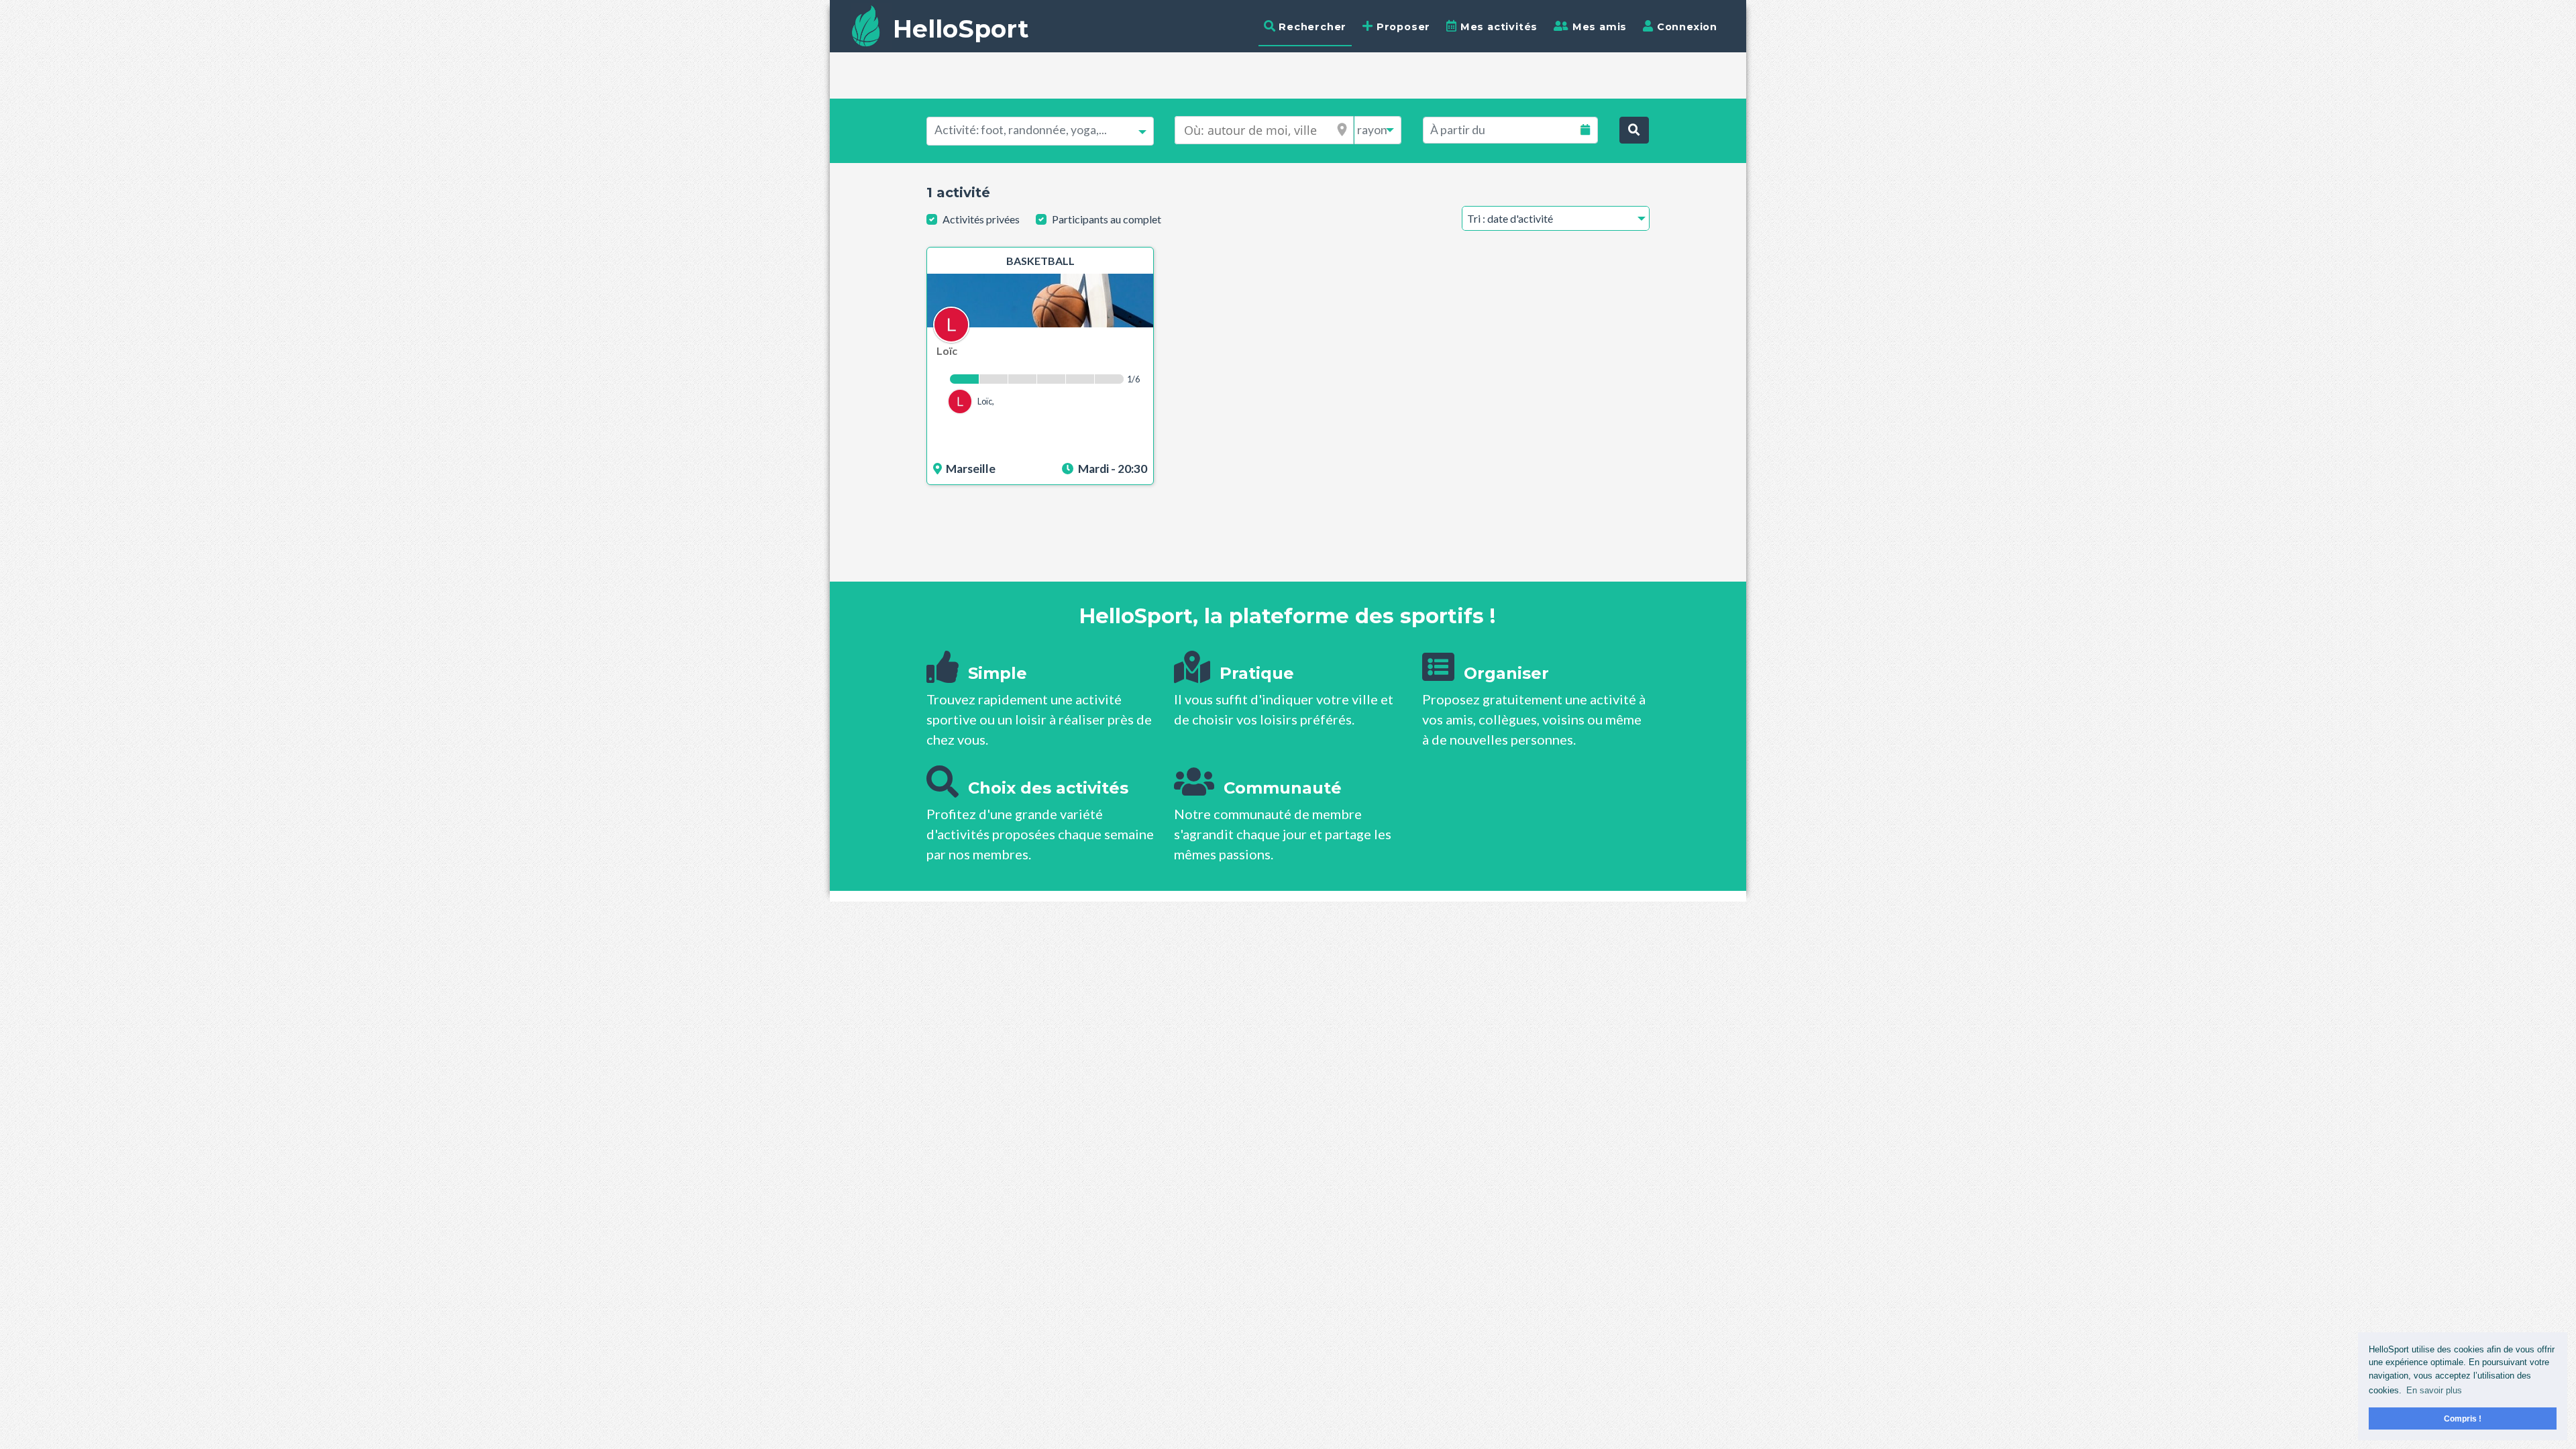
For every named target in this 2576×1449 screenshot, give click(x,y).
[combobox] (1040, 131)
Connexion (1685, 27)
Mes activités (1497, 27)
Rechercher (1311, 27)
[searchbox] (1040, 130)
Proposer (1402, 27)
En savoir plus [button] (2434, 1390)
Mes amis (1598, 27)
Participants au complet (1107, 219)
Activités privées (981, 219)
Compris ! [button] (2463, 1418)
